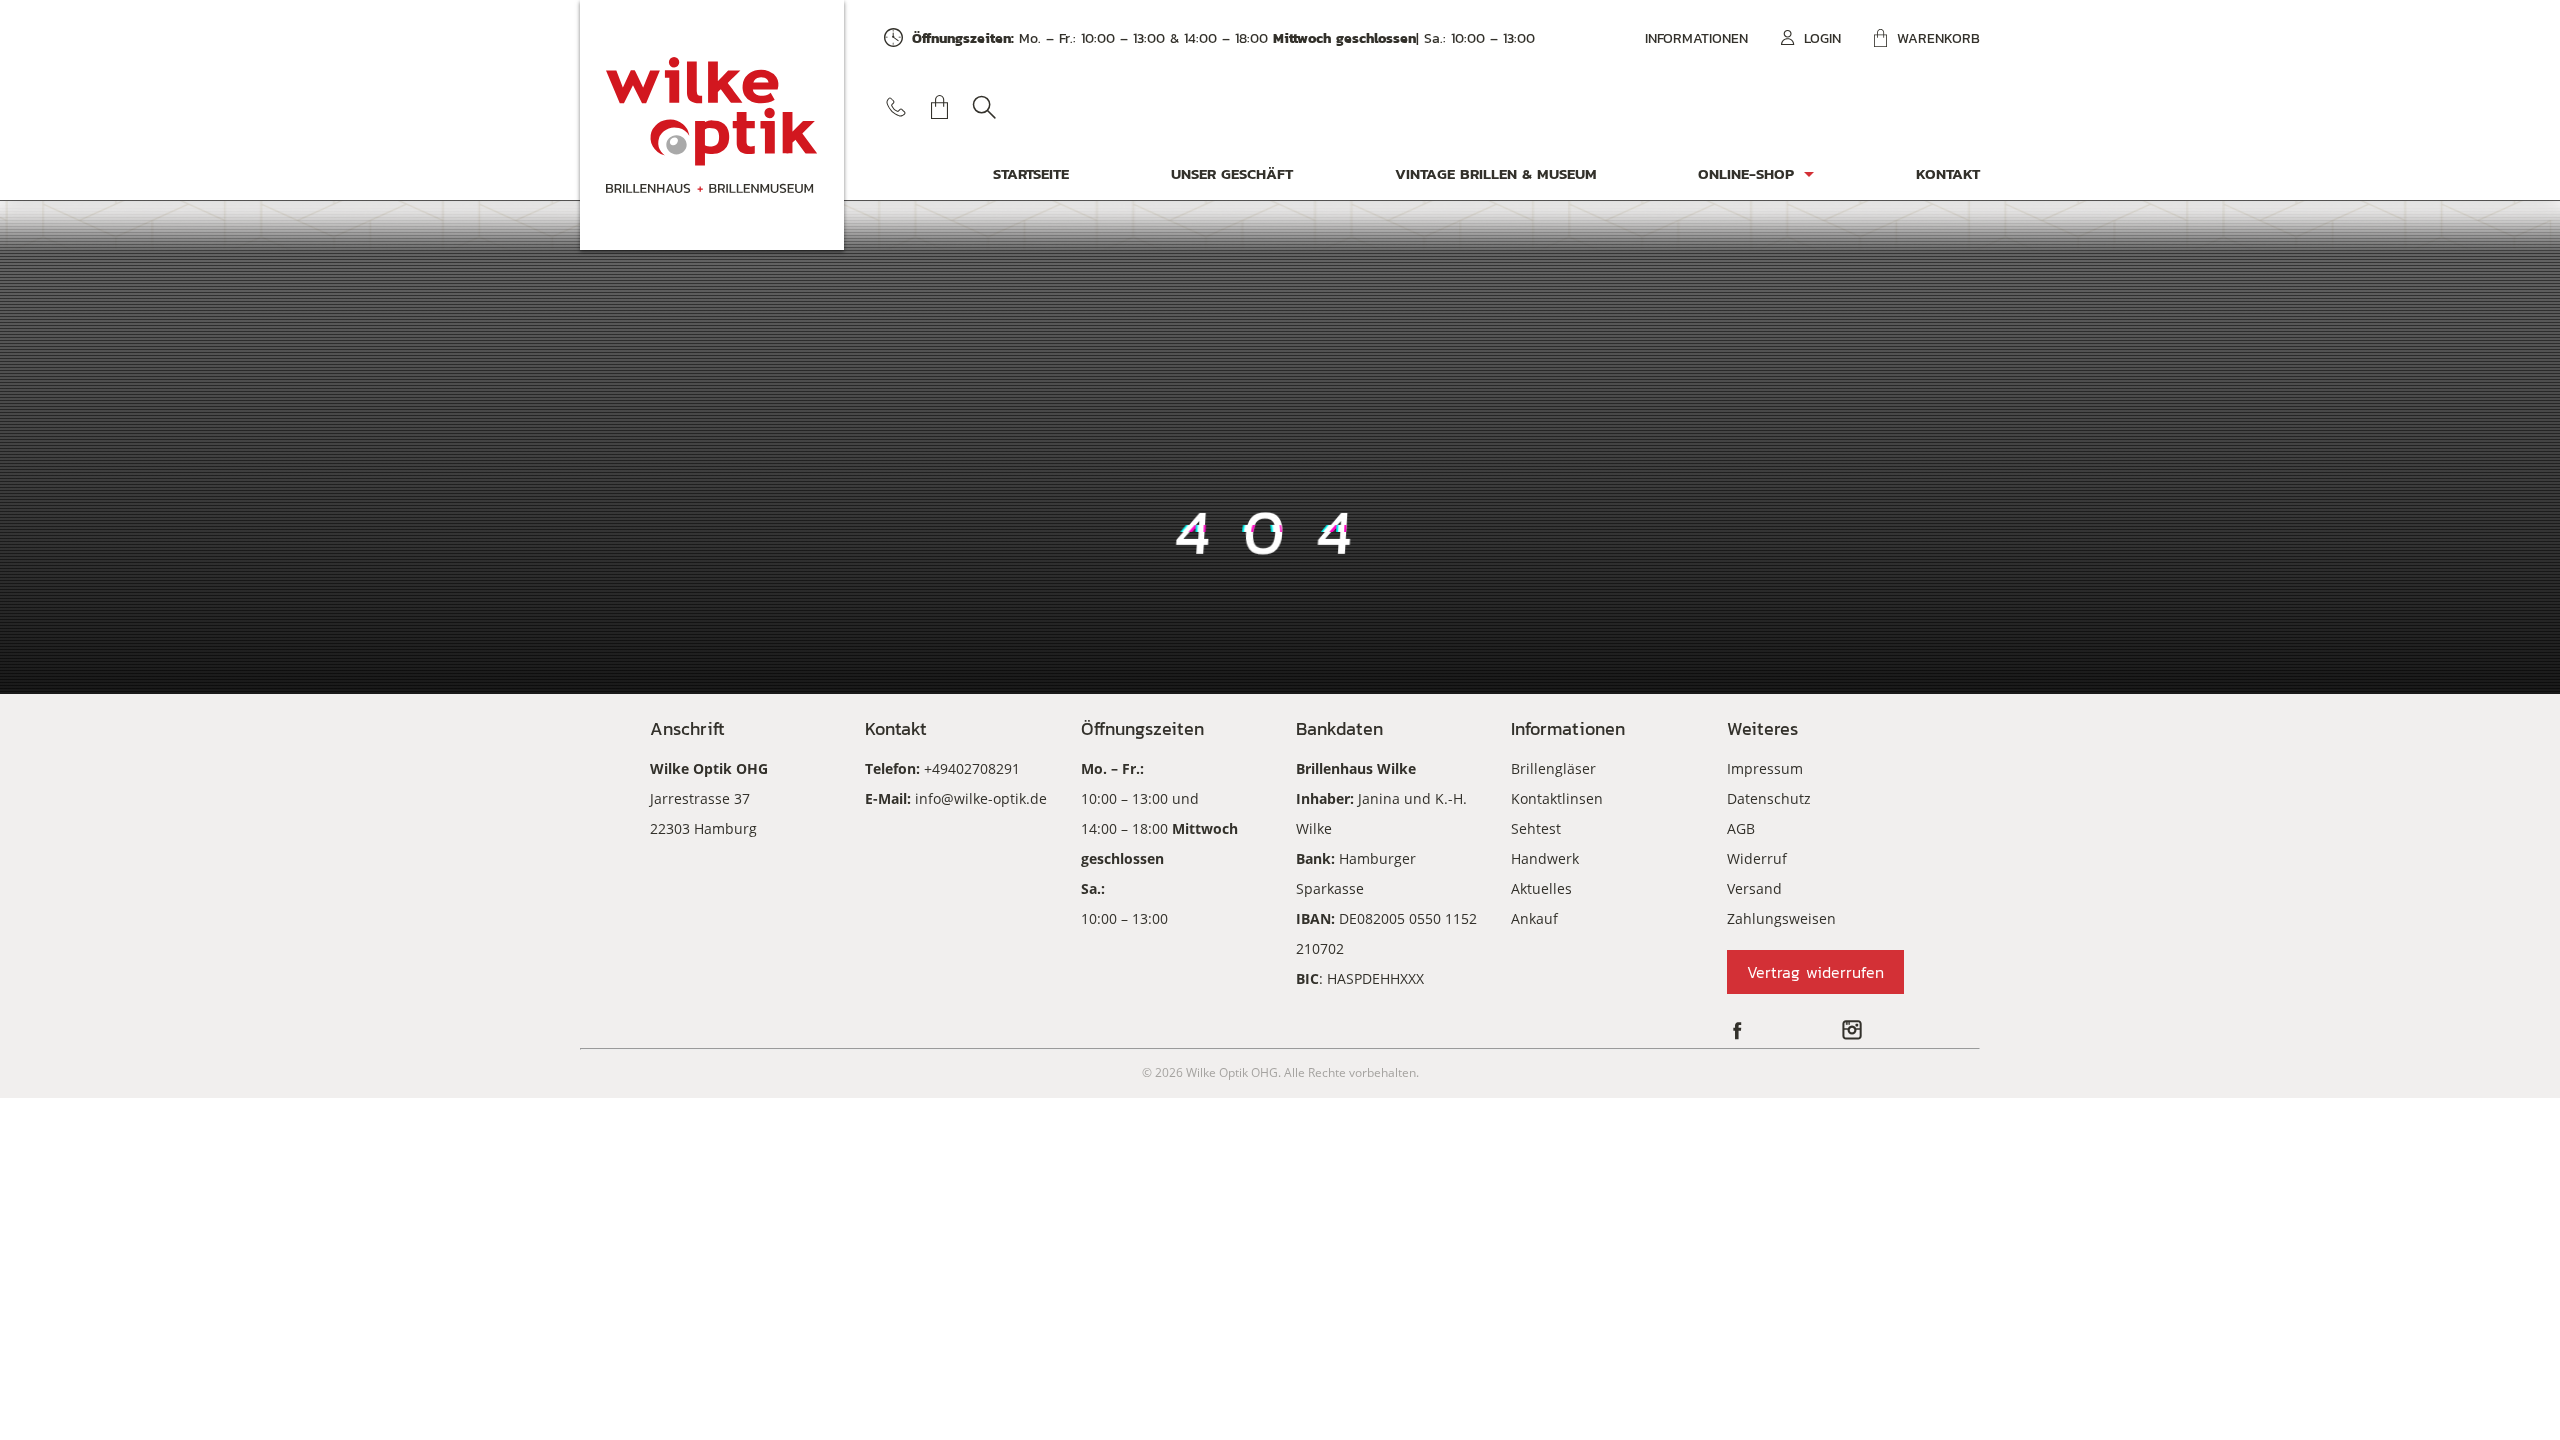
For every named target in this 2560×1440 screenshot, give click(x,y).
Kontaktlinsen (1557, 798)
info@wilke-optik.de (981, 798)
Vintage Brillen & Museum (1496, 173)
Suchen (984, 107)
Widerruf (1757, 858)
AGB (1741, 828)
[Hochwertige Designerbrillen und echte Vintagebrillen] (712, 125)
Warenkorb (1938, 38)
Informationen (1696, 38)
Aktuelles (1541, 888)
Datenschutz (1769, 798)
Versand (1754, 888)
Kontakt (1948, 173)
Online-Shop (1746, 173)
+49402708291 (972, 768)
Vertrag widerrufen (1815, 972)
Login (1822, 38)
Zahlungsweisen (1781, 918)
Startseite (1031, 173)
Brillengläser (1553, 768)
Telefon (896, 107)
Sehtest (1536, 828)
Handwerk (1545, 858)
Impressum (1765, 768)
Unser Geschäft (1232, 173)
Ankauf (1534, 918)
